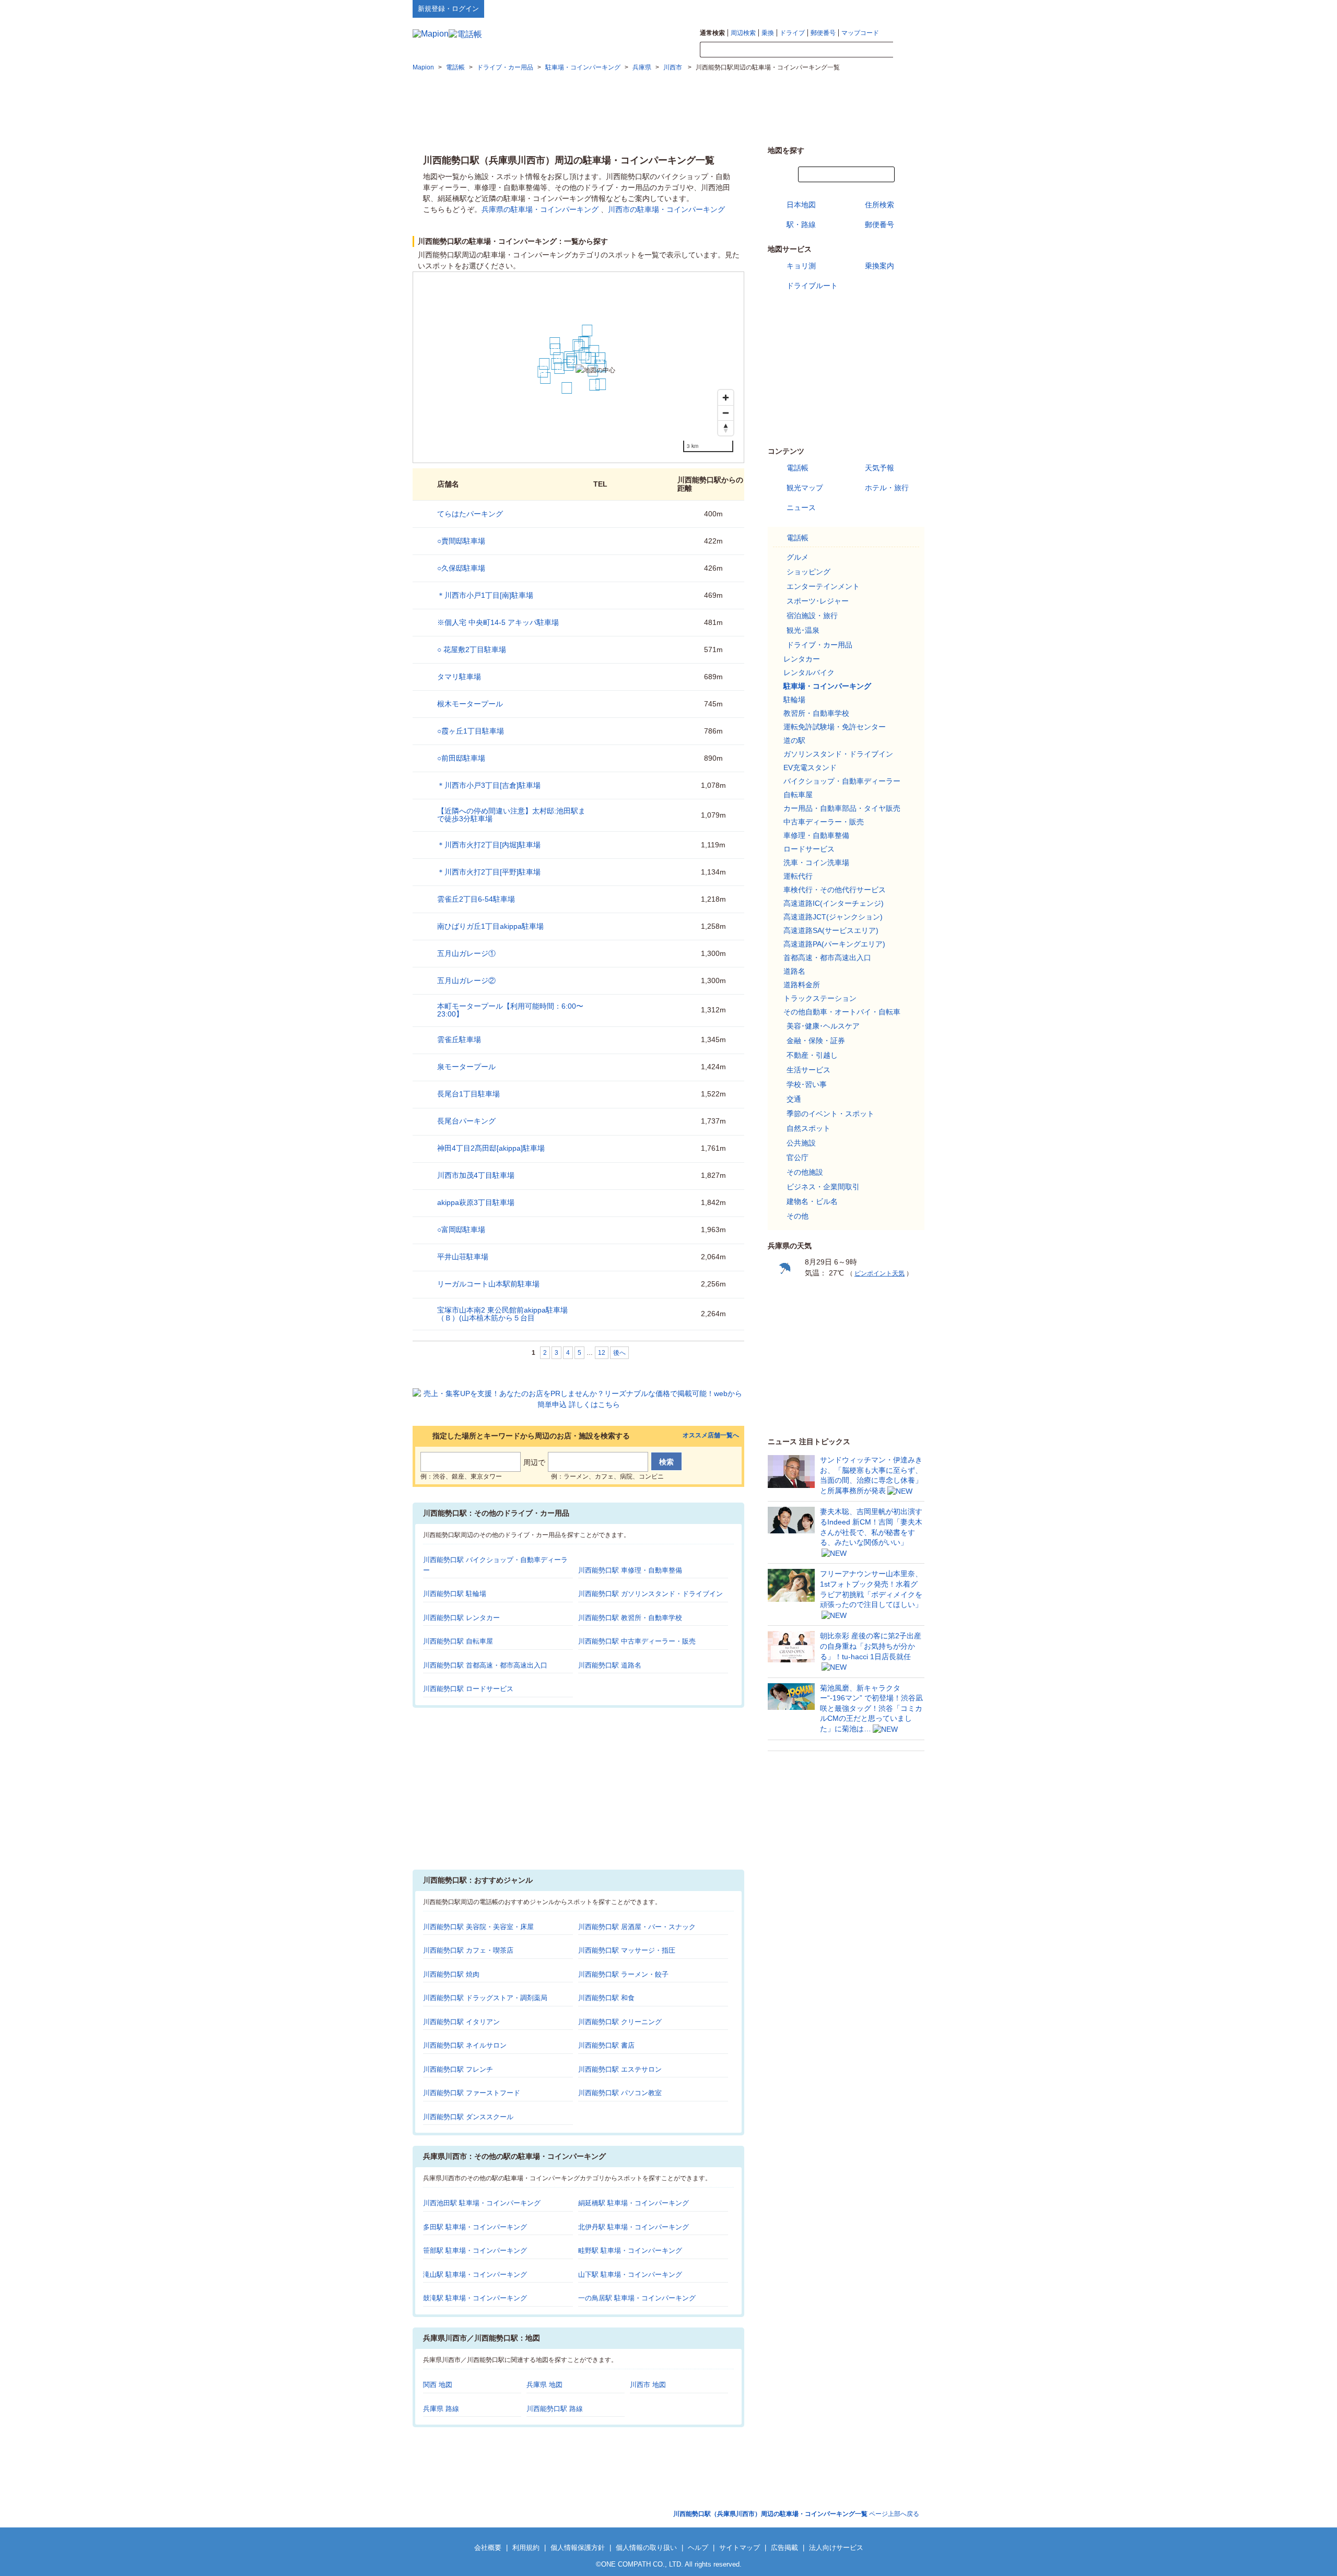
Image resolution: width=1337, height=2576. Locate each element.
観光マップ (805, 488)
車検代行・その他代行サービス (835, 890)
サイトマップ (907, 8)
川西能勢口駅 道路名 (610, 1665)
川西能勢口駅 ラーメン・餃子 (623, 1974)
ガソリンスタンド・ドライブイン (838, 754)
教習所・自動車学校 (816, 713)
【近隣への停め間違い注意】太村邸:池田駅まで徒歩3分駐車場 (511, 815)
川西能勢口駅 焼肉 (451, 1974)
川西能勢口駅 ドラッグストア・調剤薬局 (485, 1998)
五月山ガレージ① (466, 953)
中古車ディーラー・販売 (824, 822)
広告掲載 (784, 2548)
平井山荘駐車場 (463, 1257)
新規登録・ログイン (448, 9)
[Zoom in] (726, 398)
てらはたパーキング (470, 514)
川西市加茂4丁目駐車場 (476, 1175)
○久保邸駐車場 (461, 568)
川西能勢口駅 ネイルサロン (465, 2045)
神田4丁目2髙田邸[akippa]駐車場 (491, 1148)
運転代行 (798, 876)
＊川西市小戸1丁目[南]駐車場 (485, 595)
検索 (909, 50)
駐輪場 (794, 700)
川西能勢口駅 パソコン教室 (620, 2093)
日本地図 (801, 205)
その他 (797, 1216)
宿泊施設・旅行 (812, 616)
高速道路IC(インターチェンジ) (834, 903)
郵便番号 (823, 33)
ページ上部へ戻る (796, 2514)
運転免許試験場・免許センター (835, 727)
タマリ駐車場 (459, 677)
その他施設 (805, 1172)
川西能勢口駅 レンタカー (461, 1618)
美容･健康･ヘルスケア (823, 1026)
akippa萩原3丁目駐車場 (476, 1202)
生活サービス (808, 1070)
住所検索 (879, 205)
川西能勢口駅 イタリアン (461, 2022)
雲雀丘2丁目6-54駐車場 (476, 899)
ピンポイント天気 (879, 1273)
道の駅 (794, 740)
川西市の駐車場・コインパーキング (666, 209)
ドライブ (792, 33)
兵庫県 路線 (441, 2409)
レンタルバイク (809, 672)
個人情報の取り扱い (646, 2548)
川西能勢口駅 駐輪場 (455, 1594)
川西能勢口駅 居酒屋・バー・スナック (637, 1927)
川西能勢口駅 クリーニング (620, 2022)
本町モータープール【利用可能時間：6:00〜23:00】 (510, 1010)
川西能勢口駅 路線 (555, 2409)
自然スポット (808, 1128)
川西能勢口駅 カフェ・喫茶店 (468, 1950)
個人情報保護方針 (578, 2548)
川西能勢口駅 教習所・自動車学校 (630, 1618)
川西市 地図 (648, 2385)
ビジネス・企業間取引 (823, 1187)
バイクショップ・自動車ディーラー (842, 781)
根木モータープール (470, 704)
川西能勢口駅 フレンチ (458, 2069)
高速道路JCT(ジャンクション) (833, 917)
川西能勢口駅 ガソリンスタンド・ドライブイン (650, 1594)
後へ (619, 1353)
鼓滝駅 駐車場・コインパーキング (475, 2298)
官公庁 (797, 1157)
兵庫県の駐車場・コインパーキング (540, 209)
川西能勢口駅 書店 (606, 2045)
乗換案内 (879, 266)
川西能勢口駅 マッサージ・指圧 (627, 1950)
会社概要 (488, 2548)
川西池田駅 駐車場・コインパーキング (482, 2203)
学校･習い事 (807, 1084)
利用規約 (526, 2548)
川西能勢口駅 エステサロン (620, 2069)
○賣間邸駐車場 (461, 541)
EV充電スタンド (810, 767)
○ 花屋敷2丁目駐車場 (472, 649)
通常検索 (712, 33)
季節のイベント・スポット (830, 1114)
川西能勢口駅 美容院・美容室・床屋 (478, 1927)
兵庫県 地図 (544, 2385)
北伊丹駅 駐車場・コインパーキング (634, 2227)
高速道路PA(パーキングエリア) (834, 944)
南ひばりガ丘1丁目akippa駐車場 (490, 926)
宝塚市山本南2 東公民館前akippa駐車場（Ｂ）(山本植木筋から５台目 (502, 1314)
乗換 (768, 33)
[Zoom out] (726, 413)
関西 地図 (438, 2385)
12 (602, 1353)
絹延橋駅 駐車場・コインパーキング (634, 2203)
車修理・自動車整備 (816, 835)
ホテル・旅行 (887, 488)
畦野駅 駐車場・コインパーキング (630, 2250)
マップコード (860, 33)
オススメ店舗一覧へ (711, 1435)
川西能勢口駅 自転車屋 (458, 1641)
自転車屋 (798, 795)
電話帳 (797, 468)
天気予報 (879, 468)
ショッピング (808, 572)
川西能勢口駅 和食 (606, 1998)
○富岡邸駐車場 (461, 1230)
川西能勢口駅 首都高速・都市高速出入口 (485, 1665)
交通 (794, 1099)
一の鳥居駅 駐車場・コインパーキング (637, 2298)
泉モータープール (466, 1067)
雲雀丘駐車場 (459, 1039)
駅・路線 (801, 224)
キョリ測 (801, 266)
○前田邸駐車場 (461, 758)
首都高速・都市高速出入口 (827, 958)
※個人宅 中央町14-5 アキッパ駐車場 (498, 622)
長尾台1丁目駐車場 (468, 1094)
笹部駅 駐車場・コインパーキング (475, 2250)
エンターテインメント (823, 586)
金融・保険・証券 (816, 1041)
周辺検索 (743, 33)
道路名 (794, 971)
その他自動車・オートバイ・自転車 (842, 1012)
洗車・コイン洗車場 (816, 862)
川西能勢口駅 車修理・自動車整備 (630, 1570)
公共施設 (801, 1143)
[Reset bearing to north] (726, 428)
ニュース (801, 507)
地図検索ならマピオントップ (822, 8)
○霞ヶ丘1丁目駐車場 (471, 731)
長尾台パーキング (466, 1121)
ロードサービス (809, 849)
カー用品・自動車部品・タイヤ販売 (842, 808)
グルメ (797, 557)
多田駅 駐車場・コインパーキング (475, 2227)
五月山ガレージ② (466, 980)
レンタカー (802, 659)
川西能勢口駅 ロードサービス (468, 1689)
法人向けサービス (836, 2548)
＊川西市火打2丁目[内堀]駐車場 (489, 845)
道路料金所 (802, 985)
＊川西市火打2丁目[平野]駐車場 (489, 872)
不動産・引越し (812, 1055)
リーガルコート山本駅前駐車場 (488, 1284)
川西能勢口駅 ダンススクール (468, 2117)
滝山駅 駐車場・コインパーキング (475, 2274)
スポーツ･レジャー (818, 601)
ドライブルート (812, 286)
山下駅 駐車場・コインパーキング (630, 2274)
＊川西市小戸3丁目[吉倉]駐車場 (489, 785)
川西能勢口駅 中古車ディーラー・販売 (637, 1641)
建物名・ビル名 (812, 1201)
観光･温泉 (803, 630)
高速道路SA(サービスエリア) (831, 930)
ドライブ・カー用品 (819, 645)
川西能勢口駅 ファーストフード (472, 2093)
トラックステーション (820, 998)
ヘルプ (875, 8)
